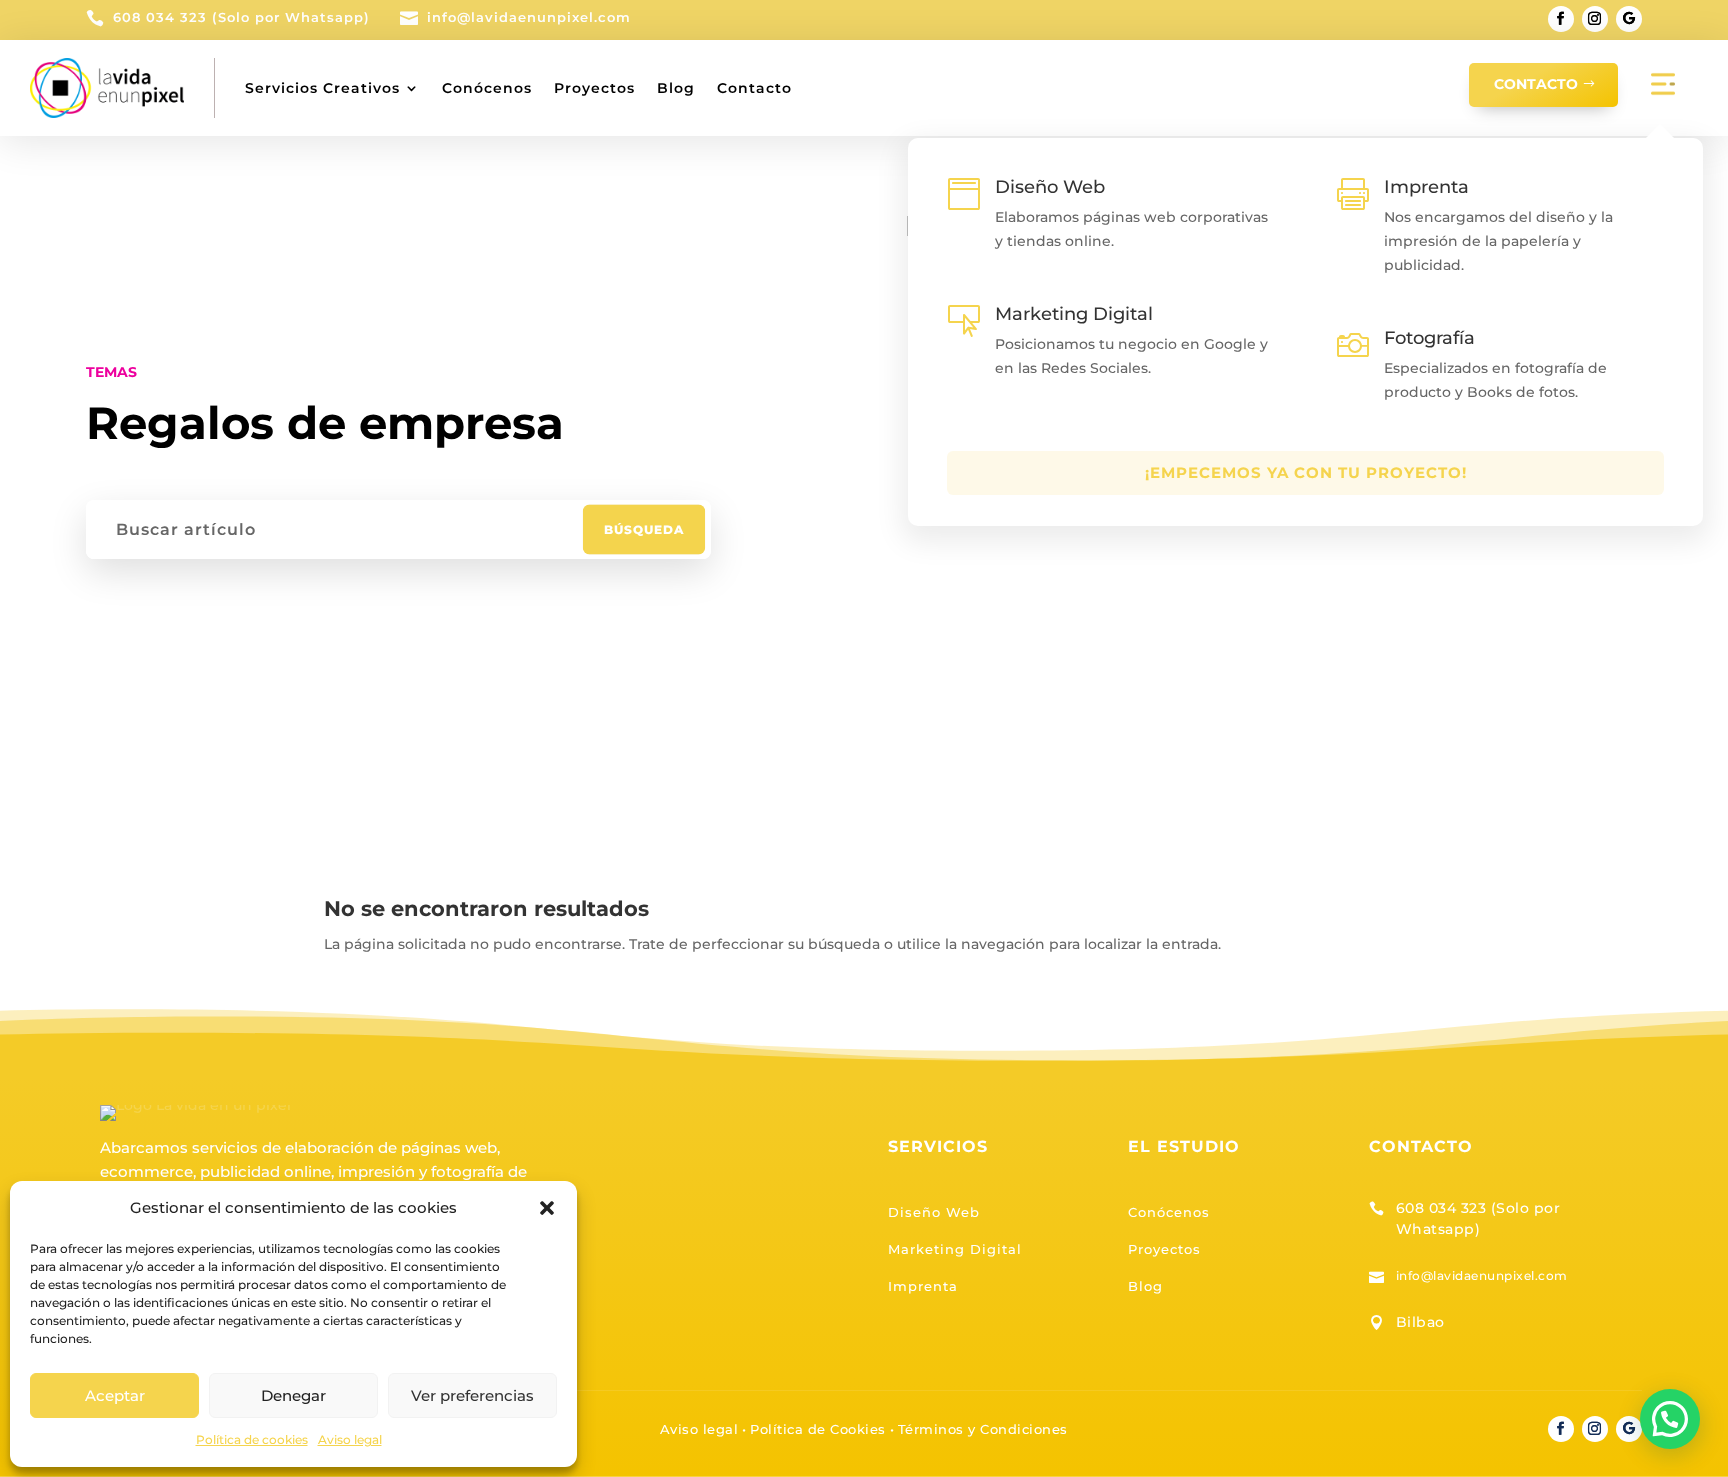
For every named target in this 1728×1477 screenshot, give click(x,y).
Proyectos (594, 88)
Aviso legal (350, 1439)
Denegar (293, 1395)
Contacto (754, 88)
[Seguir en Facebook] (1561, 19)
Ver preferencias (472, 1395)
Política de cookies (252, 1439)
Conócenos (487, 88)
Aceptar (115, 1395)
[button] (547, 1208)
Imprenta (923, 1286)
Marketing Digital (955, 1249)
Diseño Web (934, 1212)
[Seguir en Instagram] (1595, 19)
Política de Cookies (818, 1429)
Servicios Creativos (322, 88)
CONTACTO (1536, 84)
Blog (676, 88)
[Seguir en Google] (1629, 19)
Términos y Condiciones (983, 1429)
